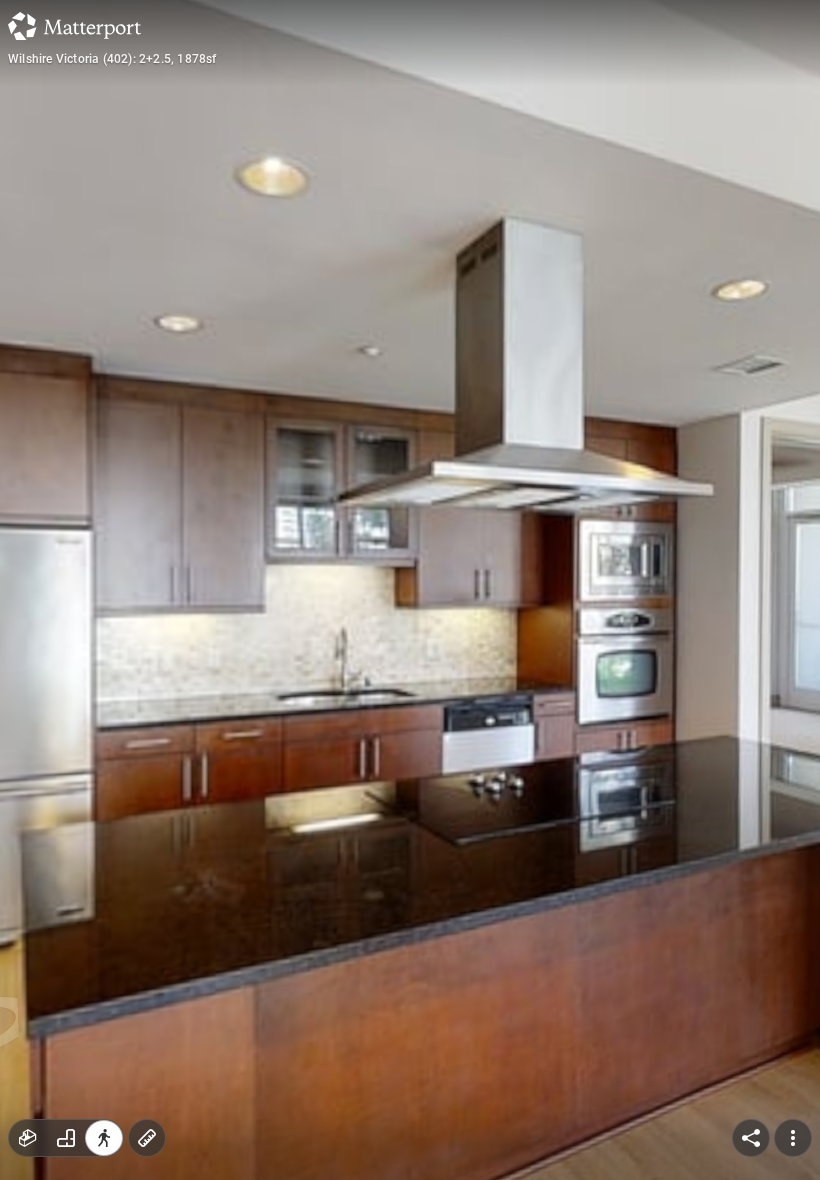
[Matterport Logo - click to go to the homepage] (74, 26)
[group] (66, 1138)
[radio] (28, 1138)
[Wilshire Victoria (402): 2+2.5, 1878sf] (410, 590)
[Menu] (793, 1138)
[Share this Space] (751, 1138)
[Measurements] (147, 1138)
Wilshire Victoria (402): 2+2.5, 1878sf (112, 59)
